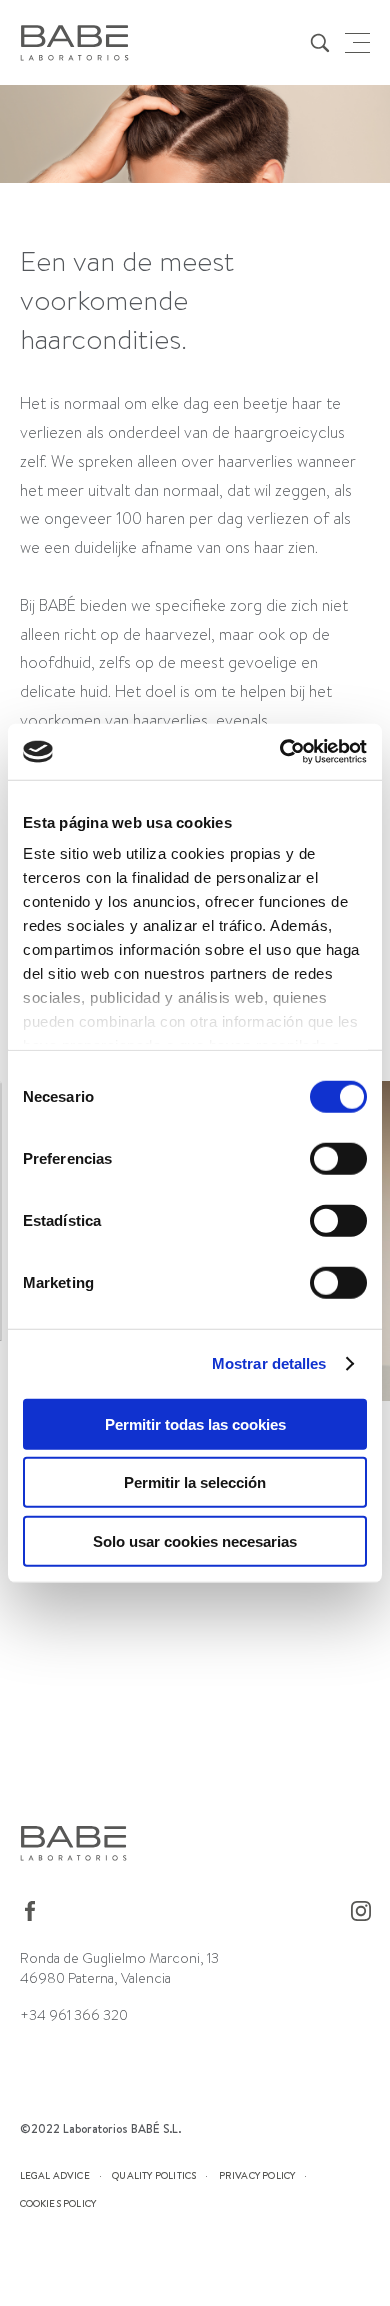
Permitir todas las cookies (195, 1423)
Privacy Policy (257, 2175)
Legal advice (55, 2175)
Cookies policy (58, 2203)
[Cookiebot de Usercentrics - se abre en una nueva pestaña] (280, 752)
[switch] (338, 1158)
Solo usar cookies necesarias (195, 1540)
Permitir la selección (195, 1482)
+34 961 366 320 (74, 2015)
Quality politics (154, 2175)
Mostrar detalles (269, 1363)
